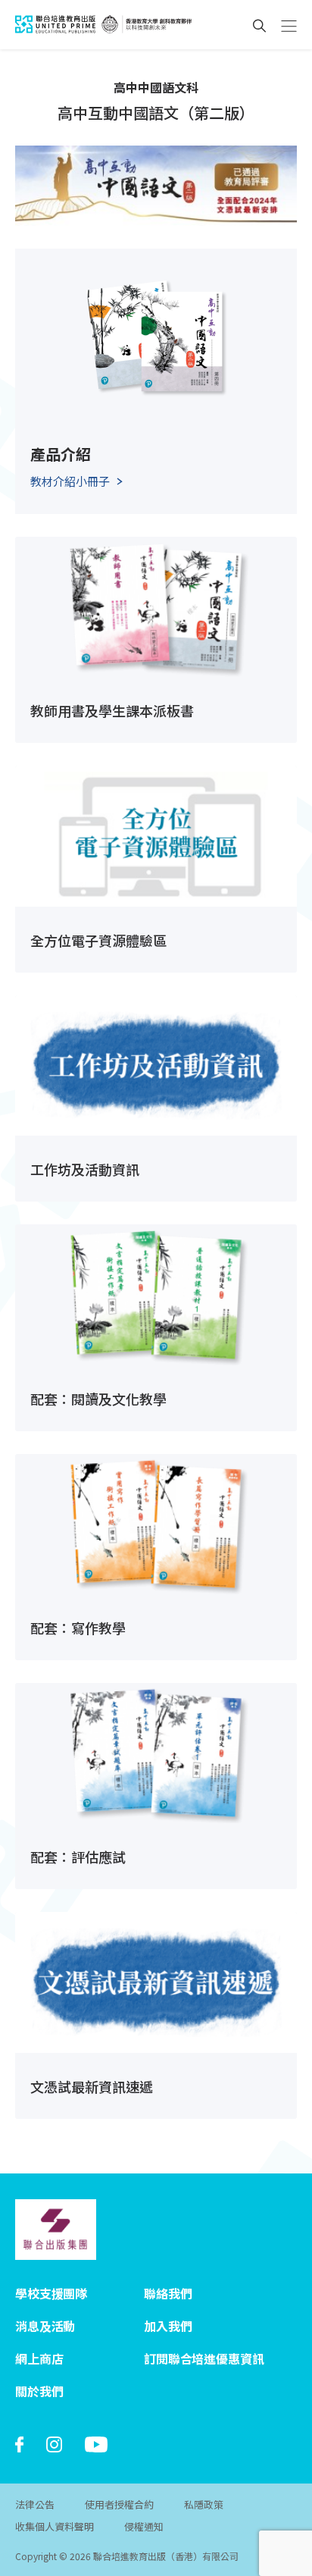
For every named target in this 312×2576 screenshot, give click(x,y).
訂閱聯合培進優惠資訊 (204, 2358)
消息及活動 (45, 2326)
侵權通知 (144, 2526)
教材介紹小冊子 (70, 481)
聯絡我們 (168, 2293)
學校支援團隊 (51, 2293)
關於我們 (39, 2391)
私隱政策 (204, 2504)
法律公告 (35, 2504)
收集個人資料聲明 (55, 2526)
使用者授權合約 (119, 2504)
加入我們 (168, 2326)
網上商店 (39, 2358)
